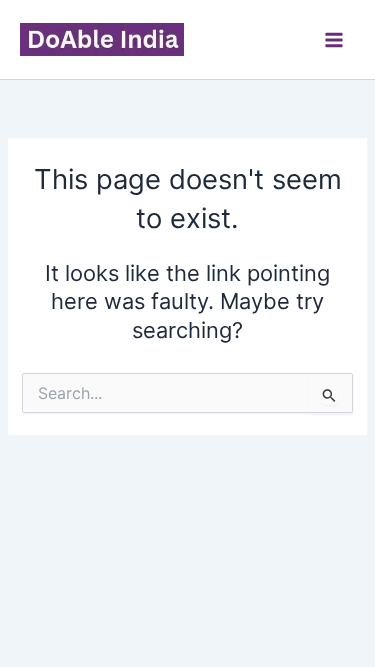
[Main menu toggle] (334, 40)
